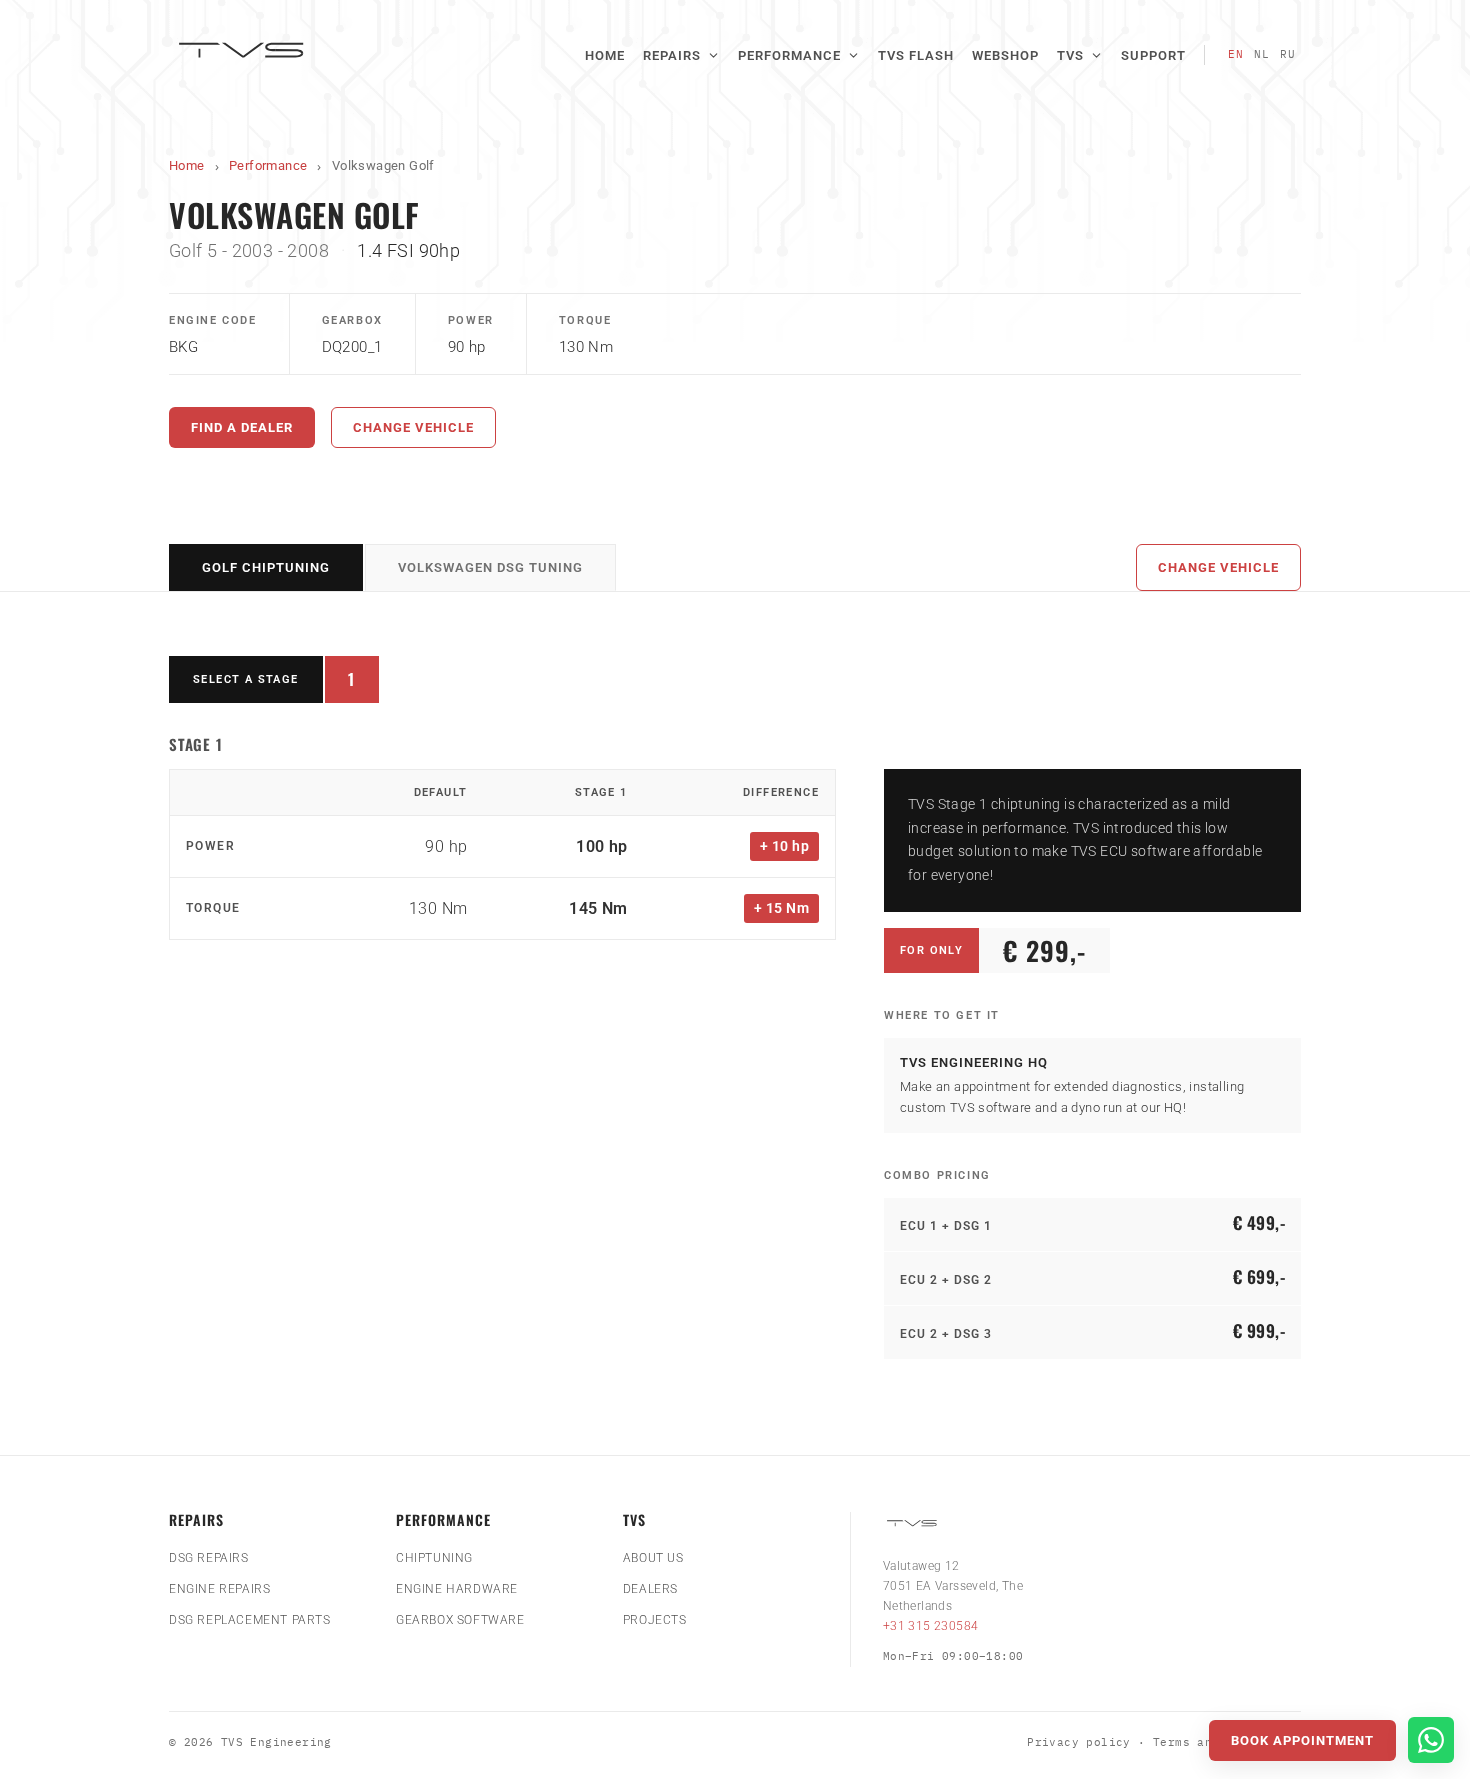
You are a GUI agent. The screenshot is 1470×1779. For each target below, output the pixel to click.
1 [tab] (363, 684)
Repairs (672, 55)
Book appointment (1302, 1740)
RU (1288, 54)
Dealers (650, 1589)
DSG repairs (209, 1558)
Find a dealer (242, 427)
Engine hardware (457, 1589)
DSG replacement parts (250, 1620)
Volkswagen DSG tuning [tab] (490, 567)
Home (605, 55)
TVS (1070, 55)
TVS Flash (916, 55)
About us (653, 1558)
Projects (655, 1620)
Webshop (1005, 55)
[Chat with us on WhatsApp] (1431, 1740)
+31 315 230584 (931, 1626)
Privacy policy (1079, 1742)
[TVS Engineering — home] (244, 54)
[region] (502, 854)
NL (1262, 54)
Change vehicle (413, 427)
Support (1153, 55)
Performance (789, 55)
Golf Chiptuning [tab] (266, 567)
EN (1236, 54)
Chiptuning (434, 1558)
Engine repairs (219, 1589)
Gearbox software (460, 1620)
